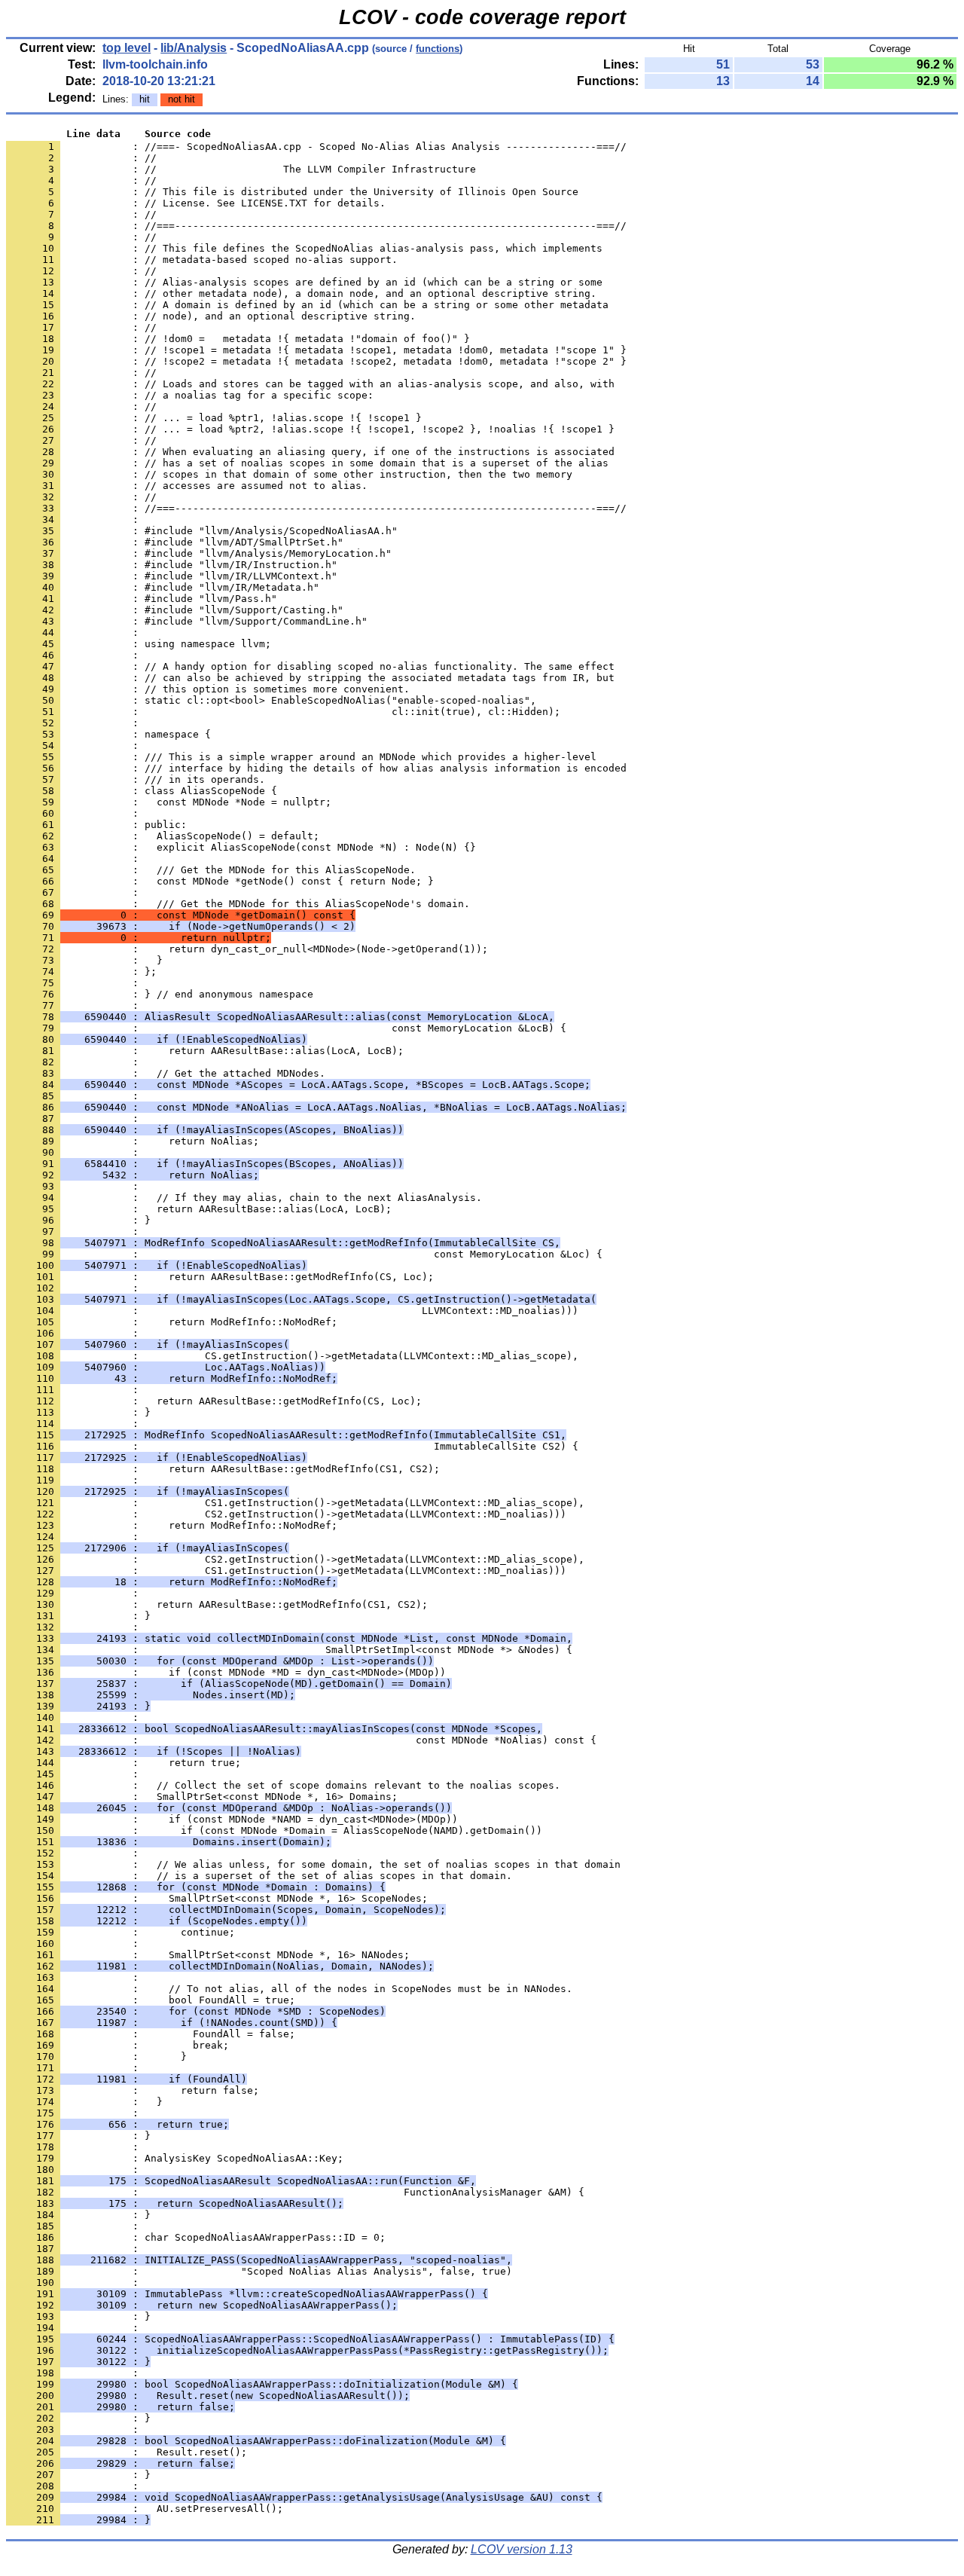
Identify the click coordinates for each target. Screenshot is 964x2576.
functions (438, 49)
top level (127, 48)
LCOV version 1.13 (522, 2549)
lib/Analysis (194, 48)
